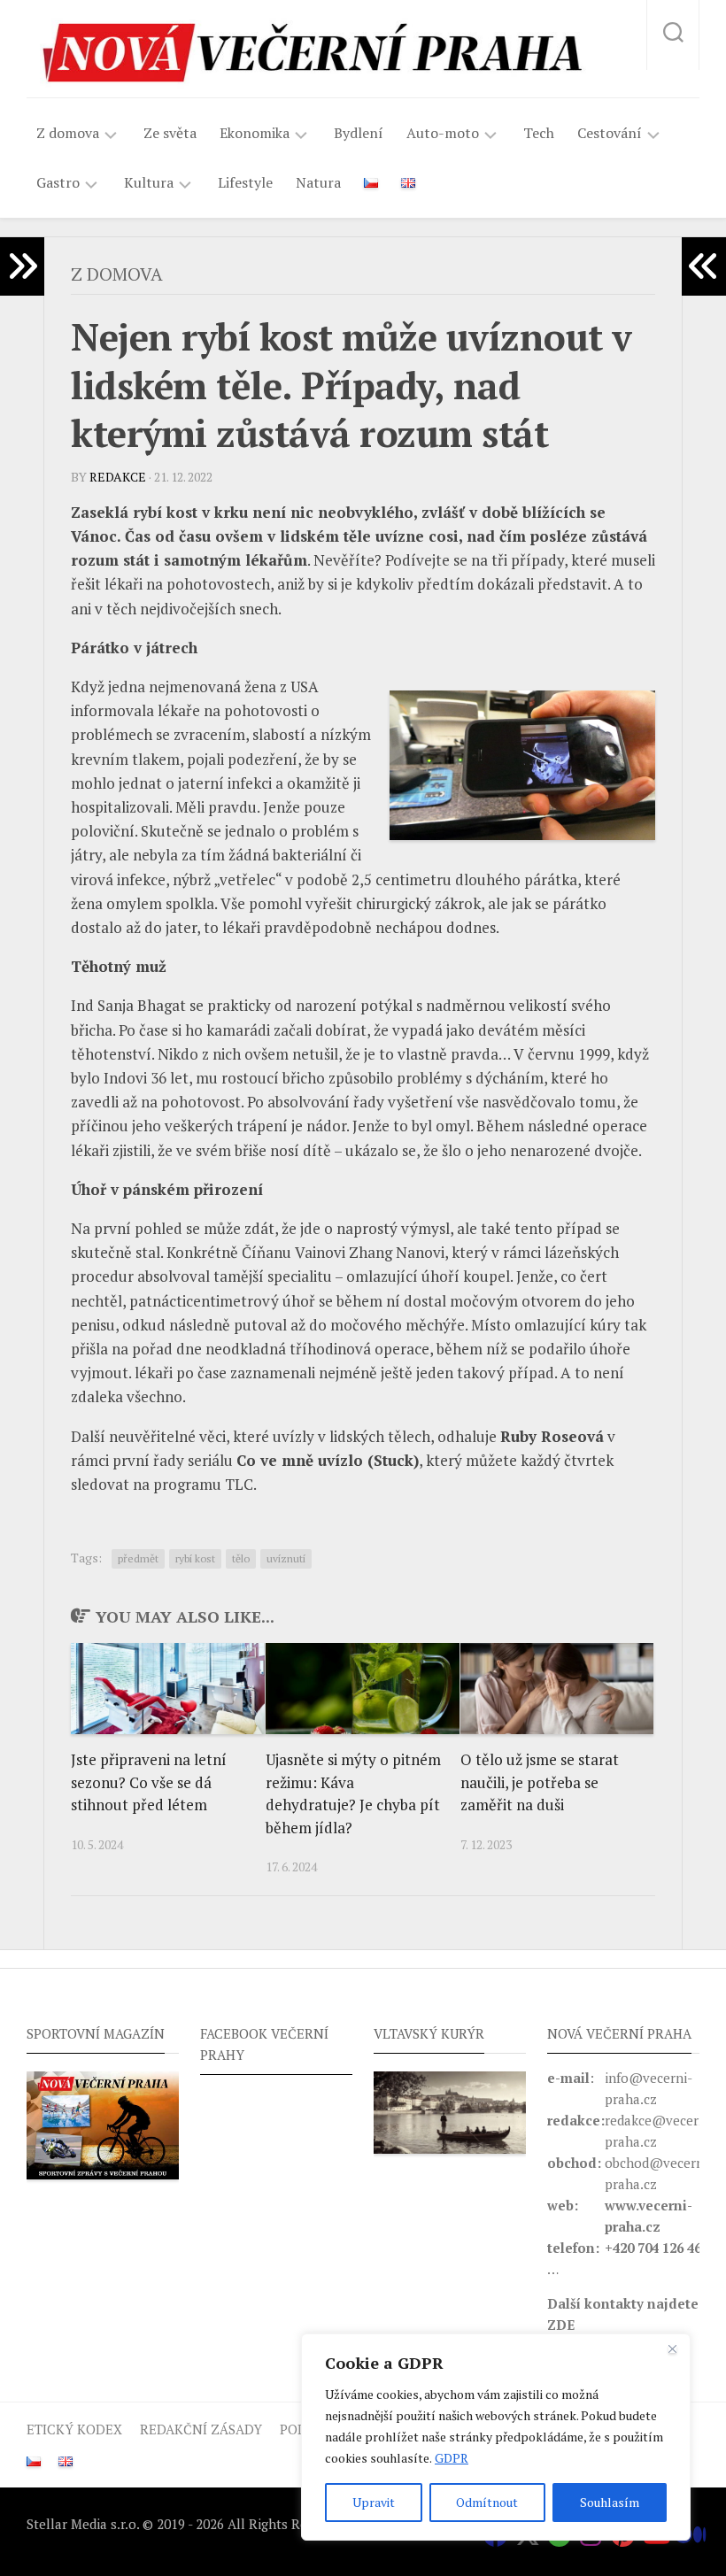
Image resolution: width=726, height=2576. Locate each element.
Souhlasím (610, 2502)
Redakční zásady (201, 2429)
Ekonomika (255, 133)
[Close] (672, 2348)
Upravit (374, 2502)
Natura (318, 182)
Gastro (58, 183)
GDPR (452, 2458)
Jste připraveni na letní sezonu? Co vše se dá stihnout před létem (149, 1782)
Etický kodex (74, 2429)
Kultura (149, 183)
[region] (496, 2437)
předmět (138, 1558)
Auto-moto (443, 133)
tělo (241, 1558)
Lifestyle (245, 182)
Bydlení (359, 133)
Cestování (610, 133)
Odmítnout (487, 2502)
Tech (539, 133)
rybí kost (195, 1558)
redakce (118, 477)
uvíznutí (286, 1558)
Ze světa (170, 133)
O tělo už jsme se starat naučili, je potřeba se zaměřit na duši (540, 1782)
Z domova (68, 133)
